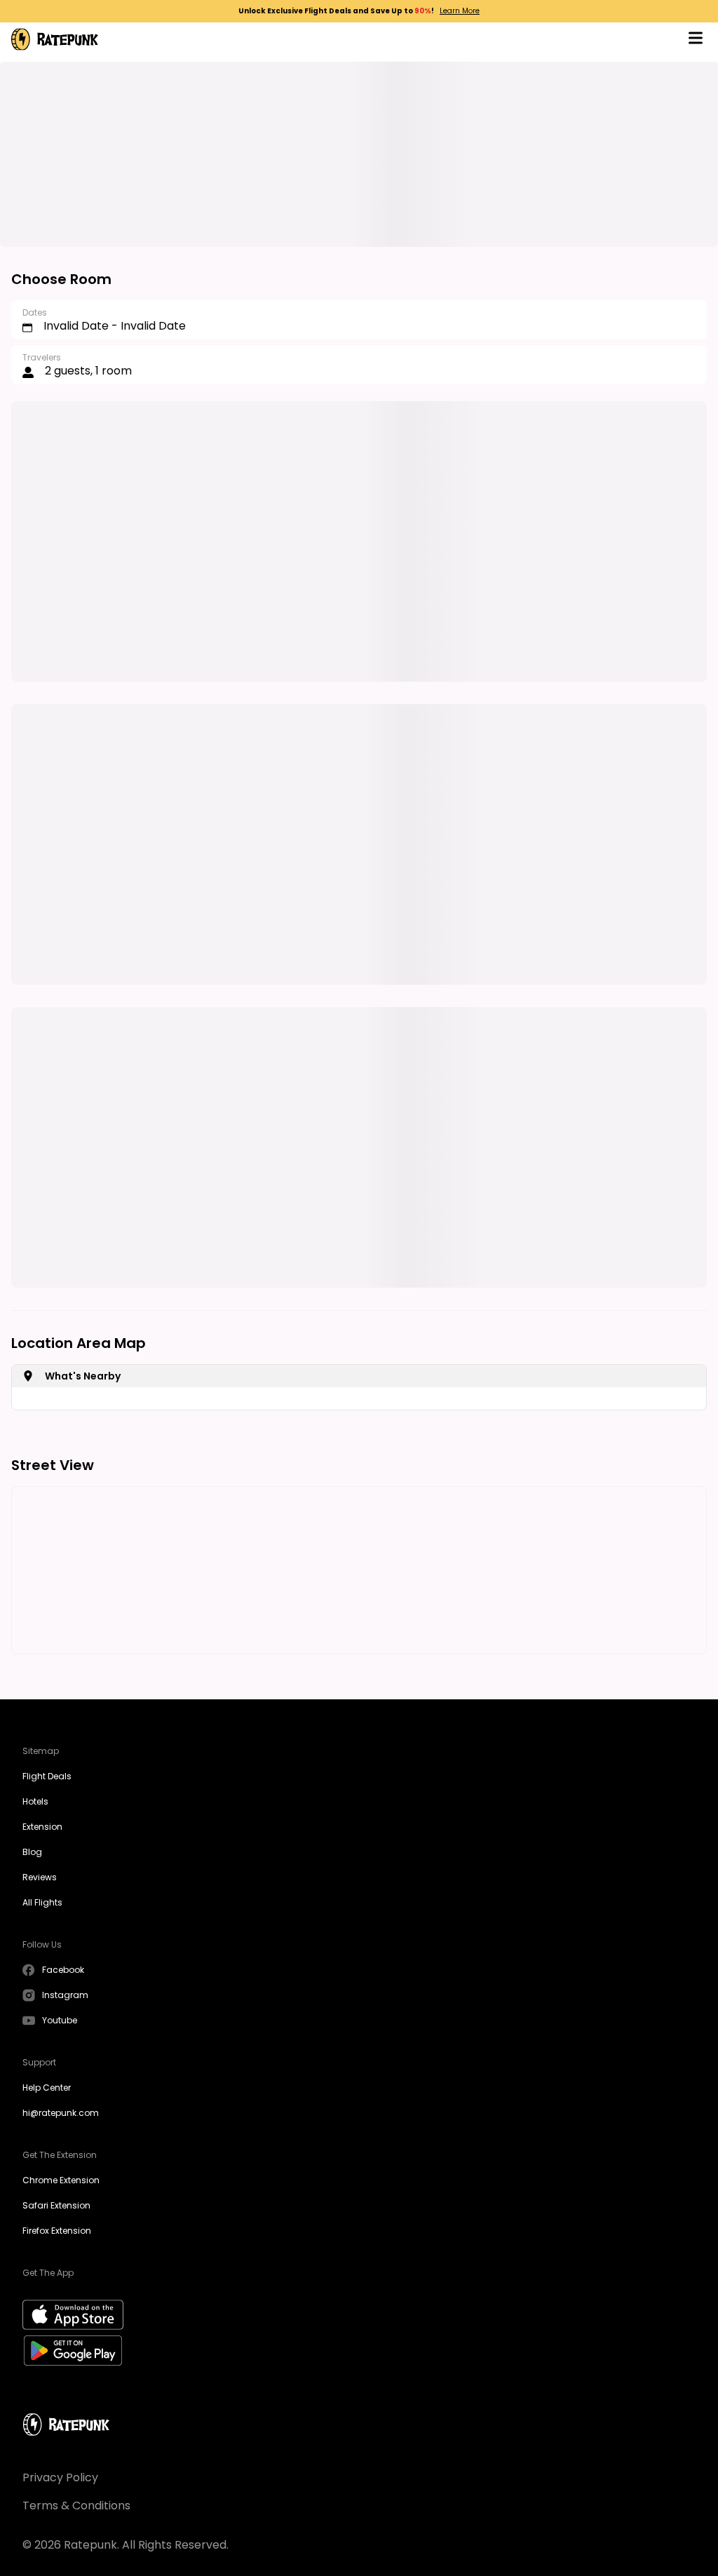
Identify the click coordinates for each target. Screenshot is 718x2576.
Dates (35, 312)
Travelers (42, 357)
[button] (696, 40)
